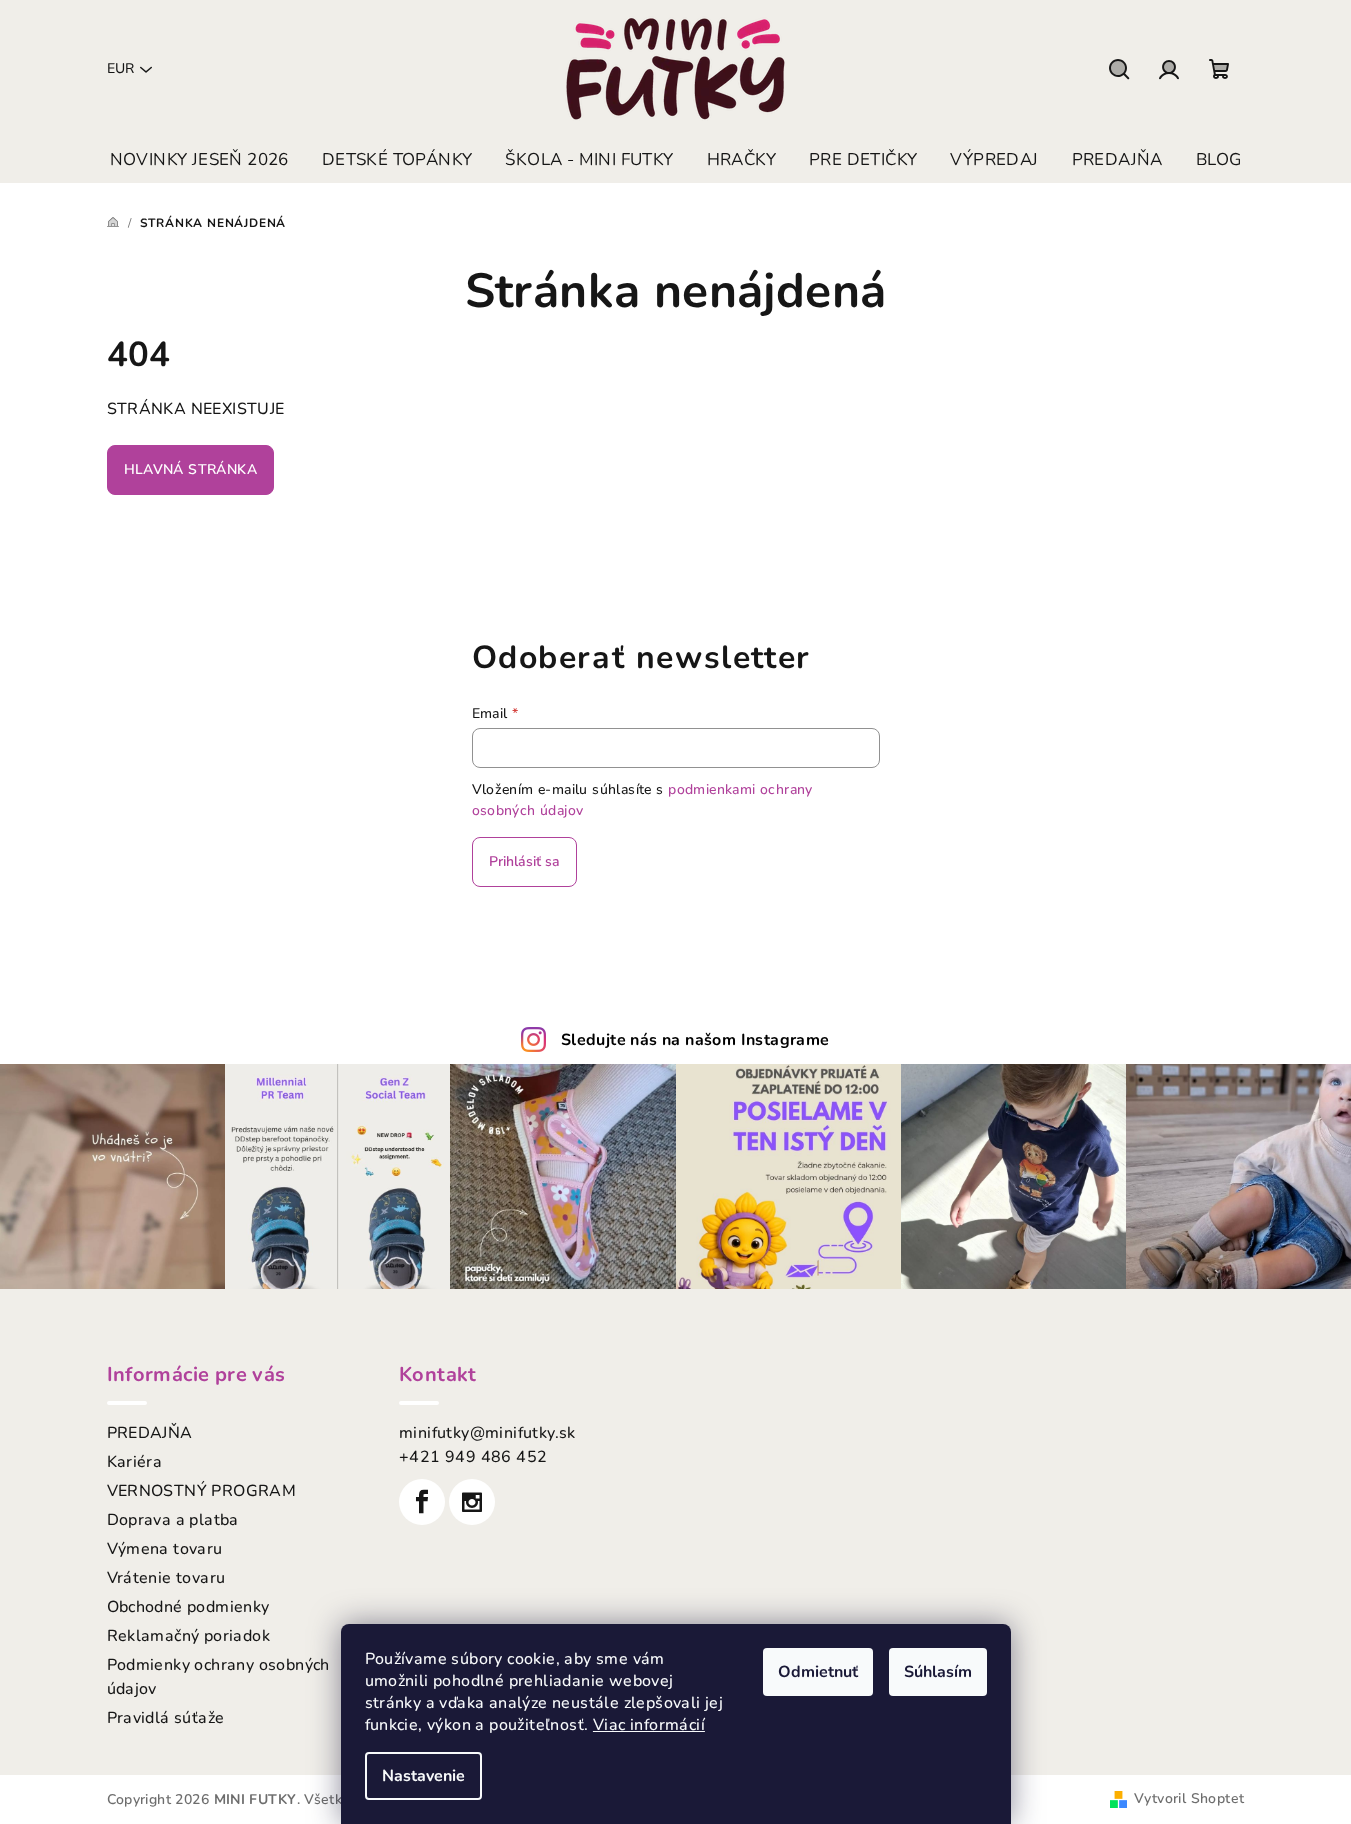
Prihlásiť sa (524, 861)
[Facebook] (422, 1502)
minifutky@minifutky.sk (487, 1433)
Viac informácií (649, 1725)
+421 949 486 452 (473, 1457)
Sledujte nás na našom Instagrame (695, 1040)
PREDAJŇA (150, 1433)
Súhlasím (938, 1672)
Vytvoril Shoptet (1189, 1798)
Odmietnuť (818, 1672)
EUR (120, 68)
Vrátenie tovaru (166, 1578)
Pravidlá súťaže (166, 1718)
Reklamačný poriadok (189, 1636)
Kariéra (135, 1462)
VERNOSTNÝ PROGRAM (202, 1491)
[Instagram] (472, 1502)
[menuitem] (199, 160)
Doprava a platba (173, 1520)
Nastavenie (423, 1776)
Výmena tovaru (165, 1549)
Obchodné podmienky (188, 1607)
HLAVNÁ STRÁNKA (191, 469)
